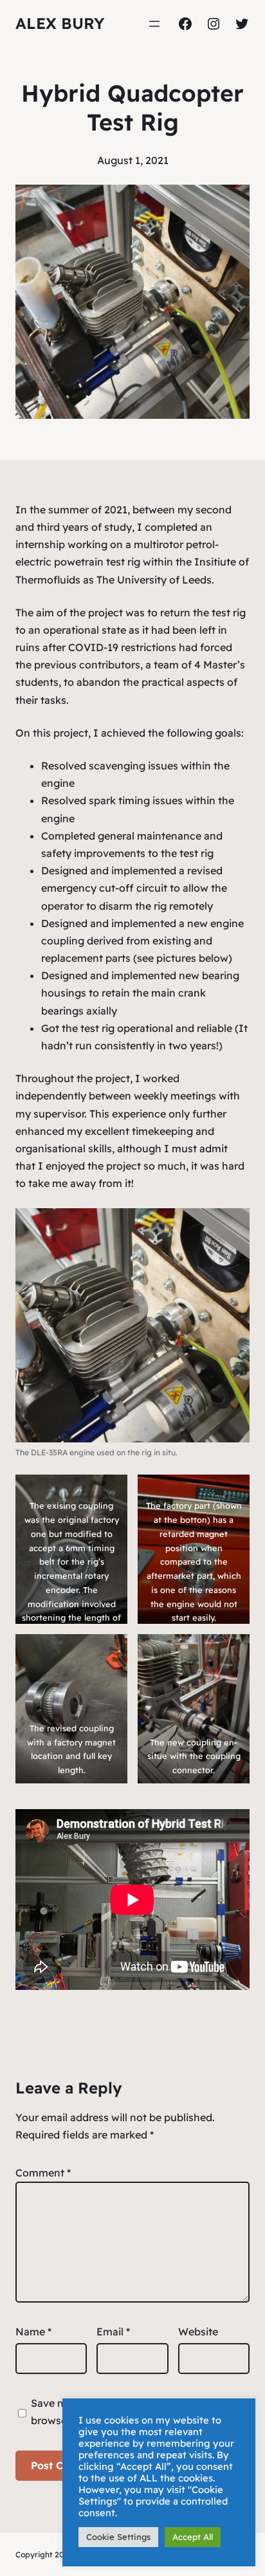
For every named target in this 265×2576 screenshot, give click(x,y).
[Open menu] (154, 24)
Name (33, 2332)
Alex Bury (60, 23)
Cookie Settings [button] (118, 2537)
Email (113, 2332)
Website (198, 2332)
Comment (43, 2173)
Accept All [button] (193, 2537)
